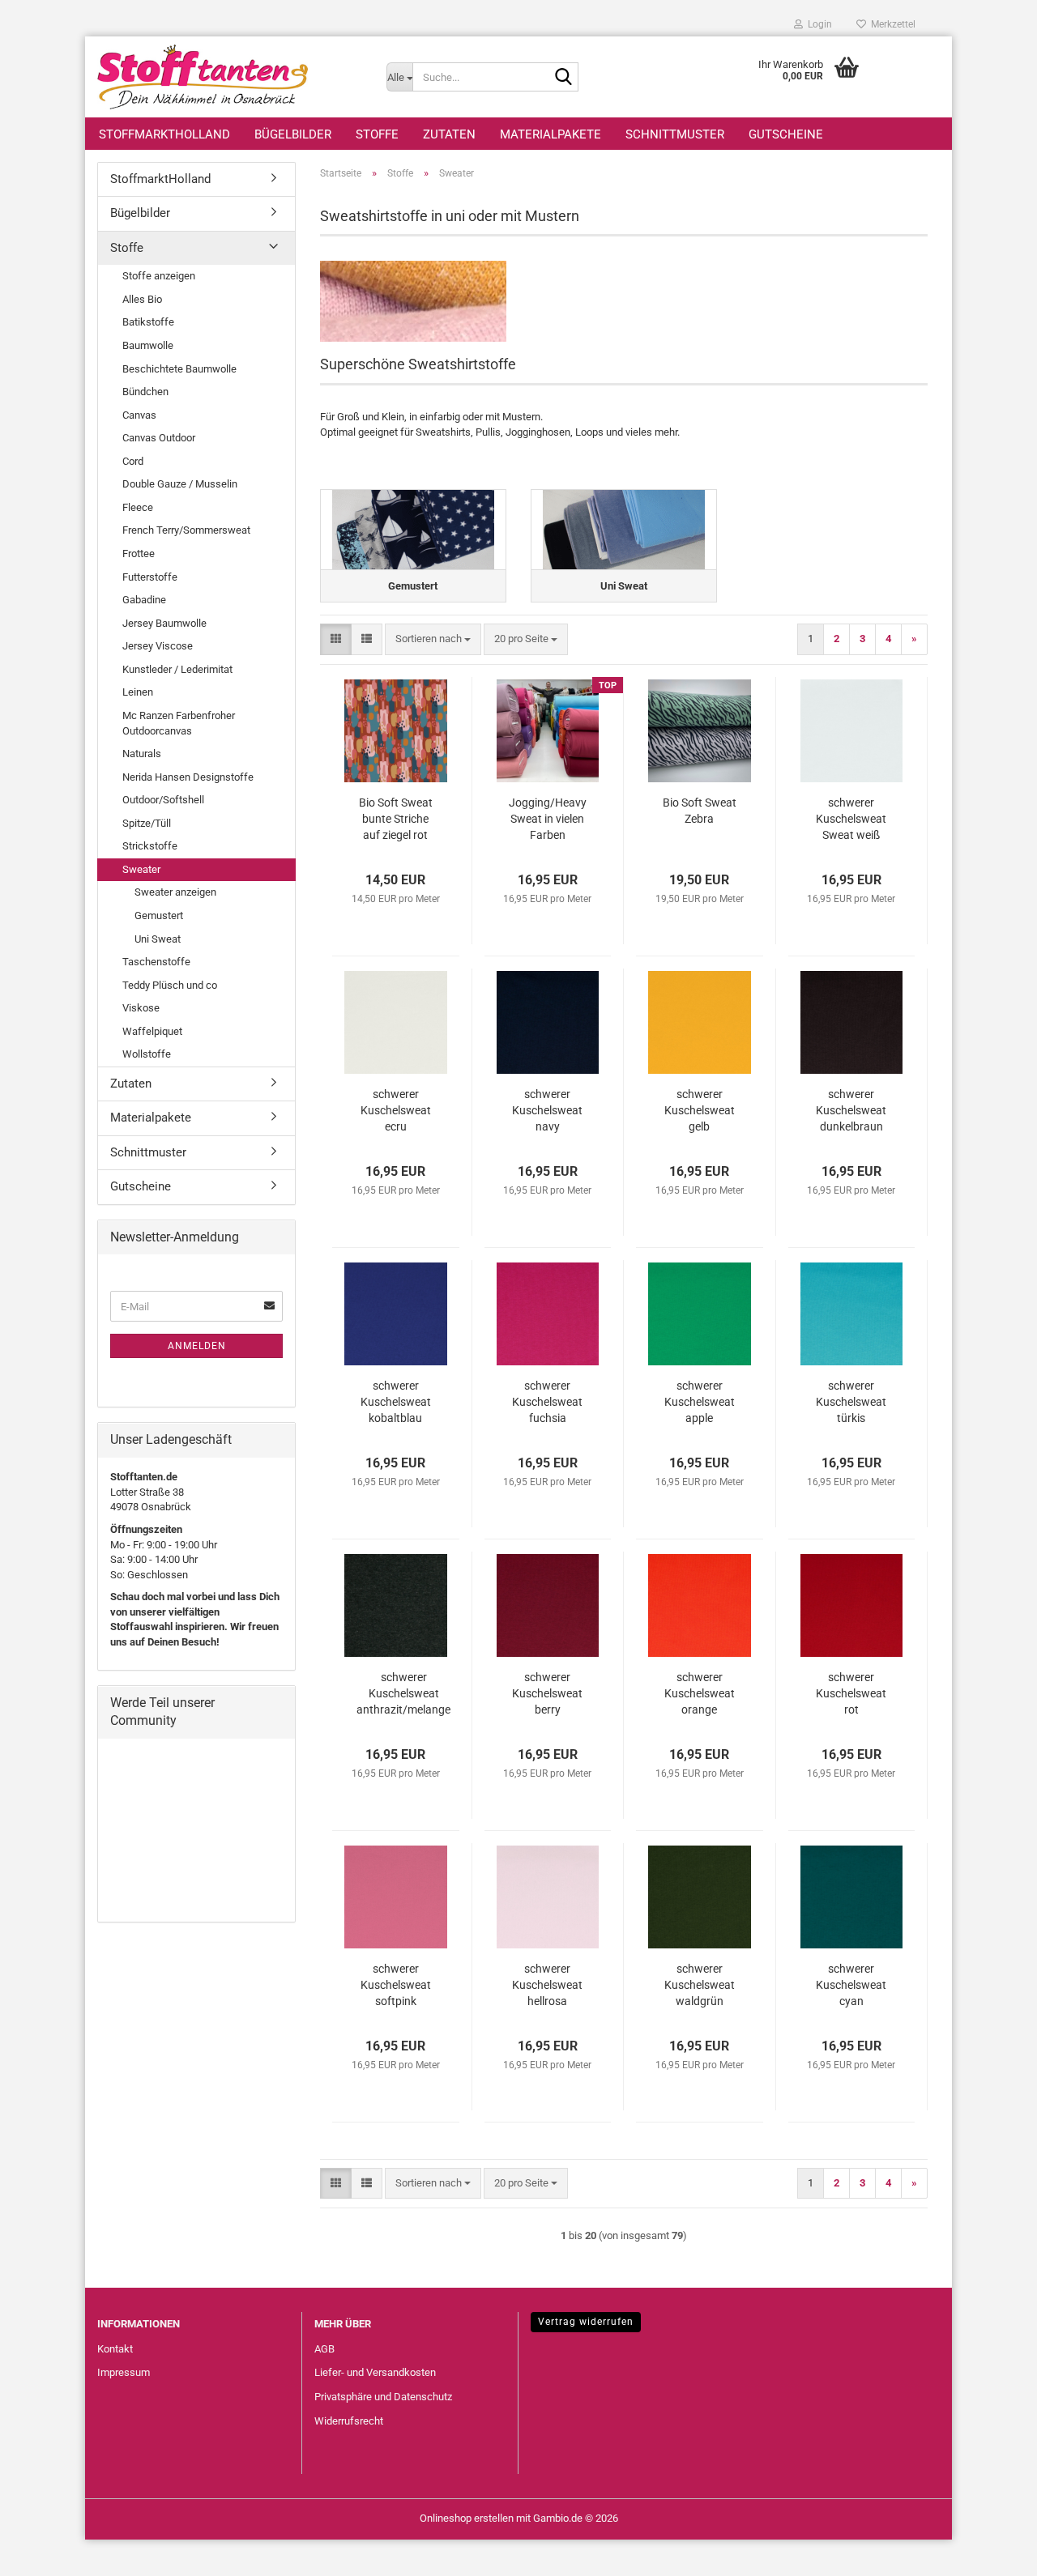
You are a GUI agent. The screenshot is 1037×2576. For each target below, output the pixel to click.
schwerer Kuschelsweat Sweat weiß (851, 819)
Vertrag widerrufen (586, 2322)
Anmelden (197, 1346)
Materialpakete (551, 134)
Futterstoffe (150, 577)
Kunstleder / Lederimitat (177, 669)
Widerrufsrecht (349, 2421)
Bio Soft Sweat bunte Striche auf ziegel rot (396, 819)
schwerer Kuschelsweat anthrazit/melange (403, 1693)
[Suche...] (563, 78)
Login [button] (817, 24)
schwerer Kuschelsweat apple (700, 1402)
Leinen (138, 692)
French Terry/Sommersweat (186, 530)
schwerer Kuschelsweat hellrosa (547, 1985)
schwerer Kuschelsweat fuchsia (547, 1402)
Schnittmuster (675, 134)
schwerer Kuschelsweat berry (547, 1693)
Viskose (141, 1008)
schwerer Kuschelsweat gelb (700, 1110)
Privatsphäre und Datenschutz (383, 2397)
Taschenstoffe (156, 962)
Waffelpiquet (152, 1031)
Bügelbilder (293, 134)
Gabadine (144, 600)
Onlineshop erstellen (467, 2518)
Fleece (138, 507)
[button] (336, 639)
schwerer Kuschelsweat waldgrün (700, 1985)
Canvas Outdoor (159, 438)
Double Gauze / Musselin (180, 484)
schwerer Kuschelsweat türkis (851, 1402)
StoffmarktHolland (164, 134)
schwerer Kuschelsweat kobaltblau (396, 1402)
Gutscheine (786, 134)
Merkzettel (891, 24)
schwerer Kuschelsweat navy (547, 1110)
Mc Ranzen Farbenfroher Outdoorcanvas (179, 723)
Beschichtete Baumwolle (179, 369)
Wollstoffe (147, 1054)
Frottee (139, 554)
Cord (133, 461)
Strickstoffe (150, 846)
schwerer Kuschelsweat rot (851, 1693)
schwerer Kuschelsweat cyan (851, 1985)
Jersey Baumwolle (164, 623)
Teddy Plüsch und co (170, 985)
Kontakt (115, 2349)
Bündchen (145, 392)
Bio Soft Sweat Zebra (700, 811)
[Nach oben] (992, 2552)
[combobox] (433, 639)
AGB (324, 2349)
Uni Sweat (158, 939)
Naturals (142, 754)
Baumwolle (148, 345)
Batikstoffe (148, 322)
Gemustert (159, 915)
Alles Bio (142, 299)
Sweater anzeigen (175, 892)
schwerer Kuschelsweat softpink (396, 1985)
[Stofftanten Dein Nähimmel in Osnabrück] (230, 77)
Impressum (124, 2372)
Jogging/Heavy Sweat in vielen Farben (548, 819)
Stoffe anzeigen (159, 276)
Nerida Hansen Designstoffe (188, 777)
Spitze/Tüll (147, 823)
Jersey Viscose (158, 646)
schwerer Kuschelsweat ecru (396, 1110)
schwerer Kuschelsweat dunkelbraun (851, 1110)
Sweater (141, 869)
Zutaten (449, 134)
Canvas (139, 415)
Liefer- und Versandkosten (375, 2372)
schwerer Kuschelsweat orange (700, 1693)
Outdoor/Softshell (163, 800)
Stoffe (377, 134)
